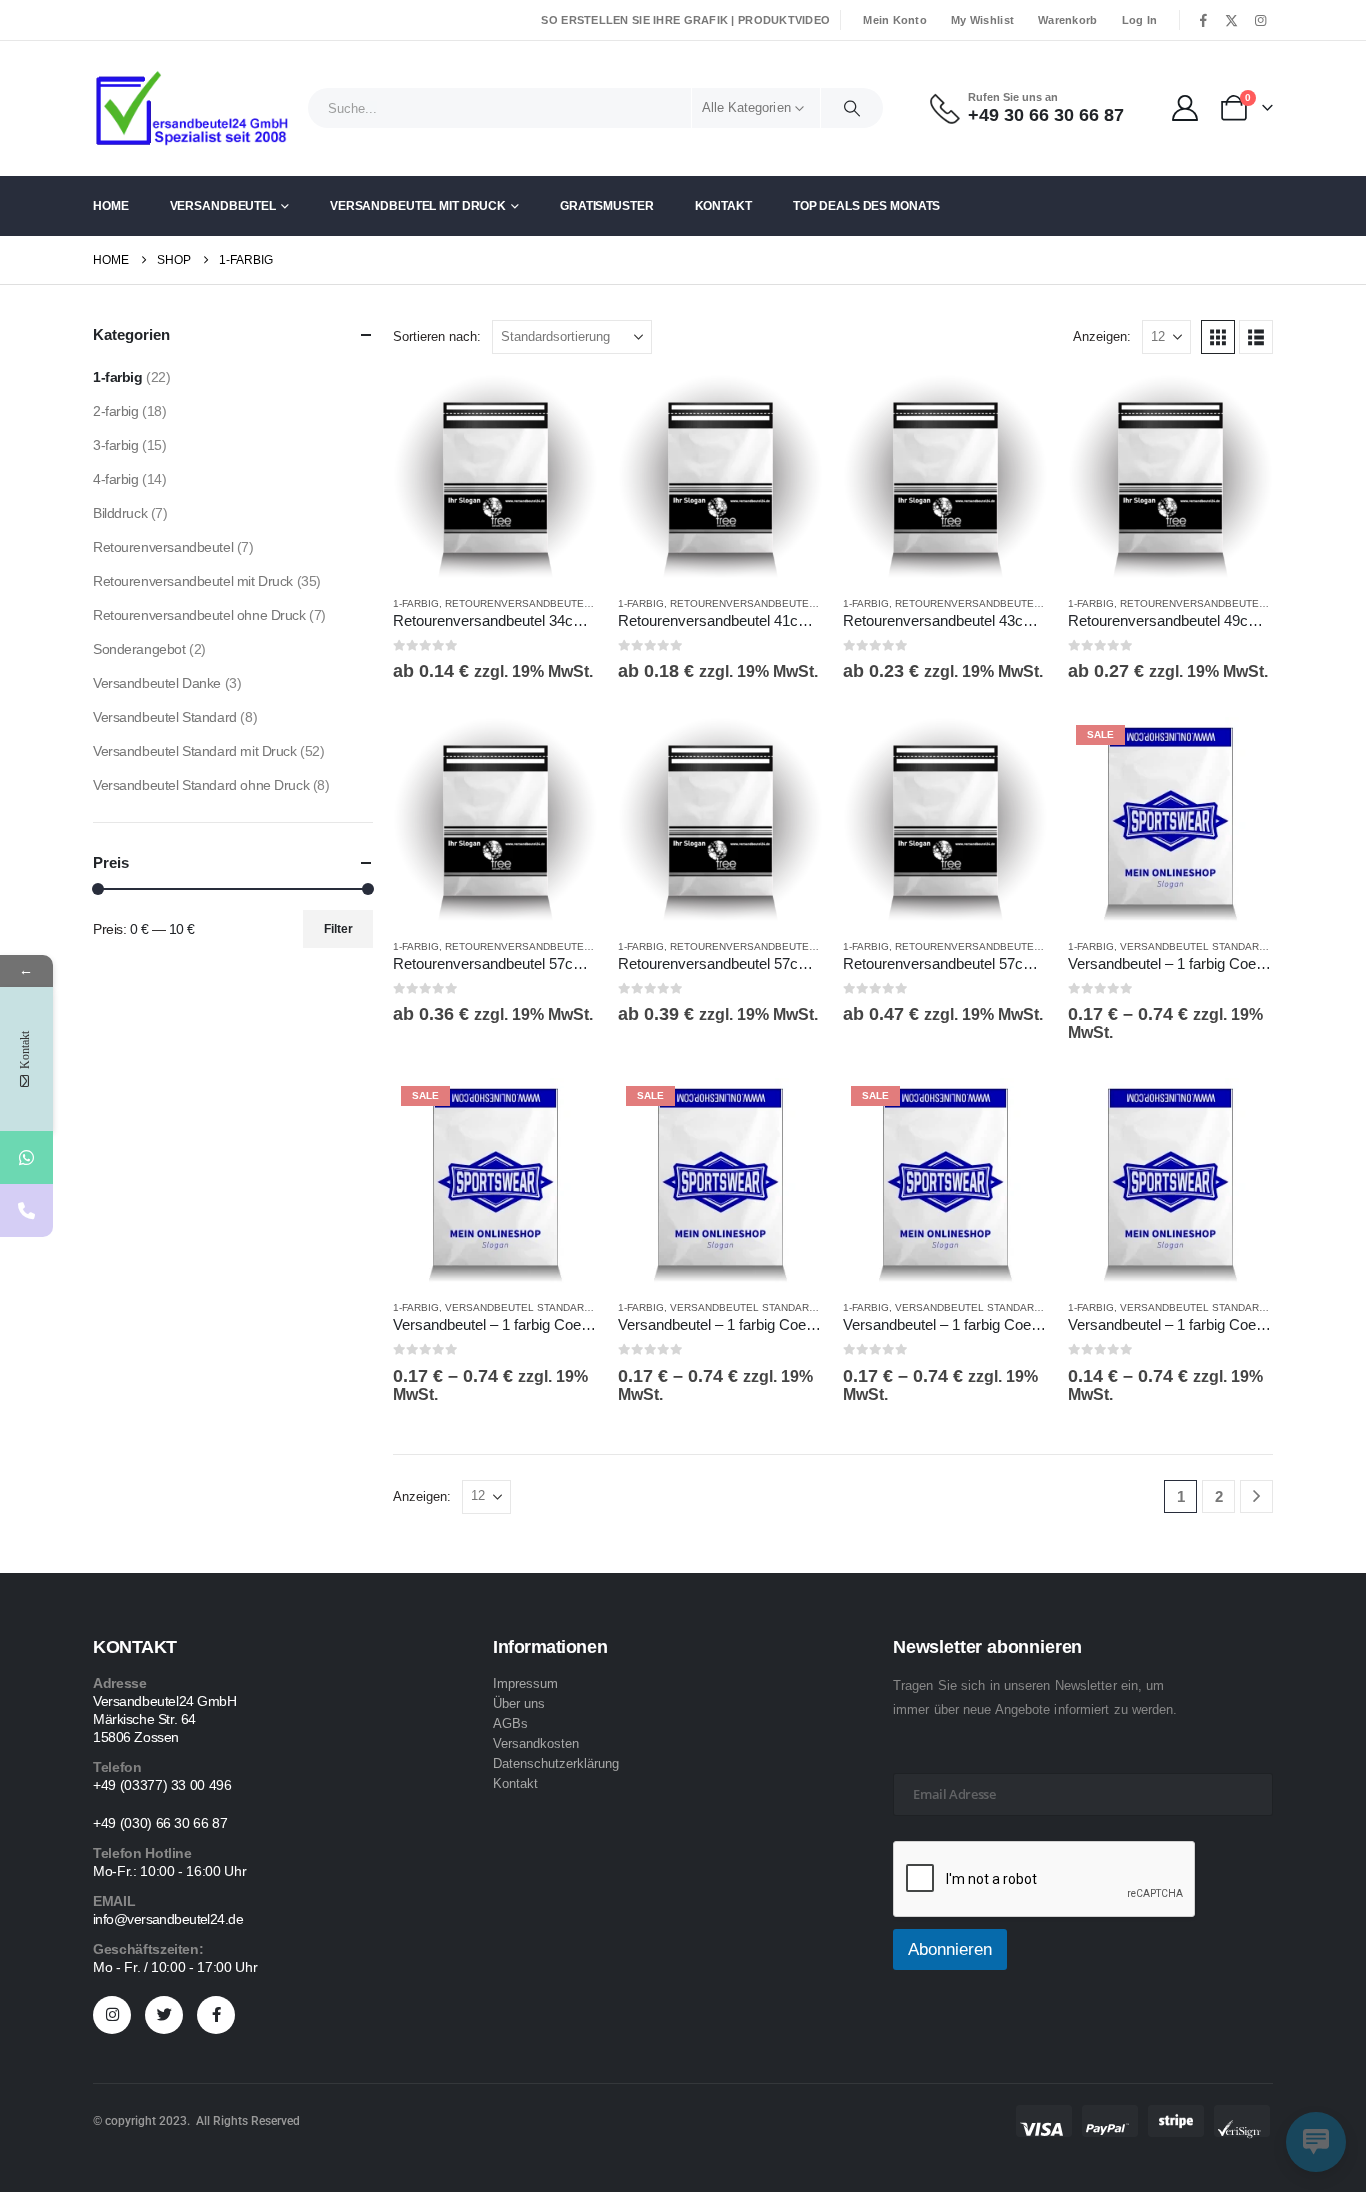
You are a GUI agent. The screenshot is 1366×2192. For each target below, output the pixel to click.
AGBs (510, 1723)
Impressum (525, 1683)
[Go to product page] (495, 476)
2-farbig (116, 411)
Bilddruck (120, 513)
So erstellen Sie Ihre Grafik (634, 20)
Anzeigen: (1102, 336)
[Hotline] (26, 1210)
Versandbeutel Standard (165, 717)
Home (111, 206)
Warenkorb (1067, 20)
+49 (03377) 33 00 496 (162, 1785)
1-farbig (416, 603)
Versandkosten (536, 1743)
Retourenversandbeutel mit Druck (546, 603)
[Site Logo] (193, 108)
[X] (1232, 20)
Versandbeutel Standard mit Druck (1222, 946)
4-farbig (116, 479)
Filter (338, 929)
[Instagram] (1260, 20)
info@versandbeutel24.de (168, 1919)
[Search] (852, 108)
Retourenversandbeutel (163, 547)
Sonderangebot (139, 649)
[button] (1218, 337)
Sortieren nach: (437, 336)
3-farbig (116, 445)
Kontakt (723, 206)
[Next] (1256, 1496)
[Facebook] (1203, 20)
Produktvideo (784, 20)
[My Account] (1185, 108)
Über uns (519, 1703)
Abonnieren (950, 1949)
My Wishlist (982, 20)
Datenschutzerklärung (556, 1763)
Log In (1140, 20)
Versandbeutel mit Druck (418, 206)
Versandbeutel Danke (157, 683)
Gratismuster (607, 206)
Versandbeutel (223, 206)
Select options (565, 407)
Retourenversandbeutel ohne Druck (199, 615)
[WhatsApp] (26, 1157)
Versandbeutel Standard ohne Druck (201, 785)
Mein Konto (895, 20)
